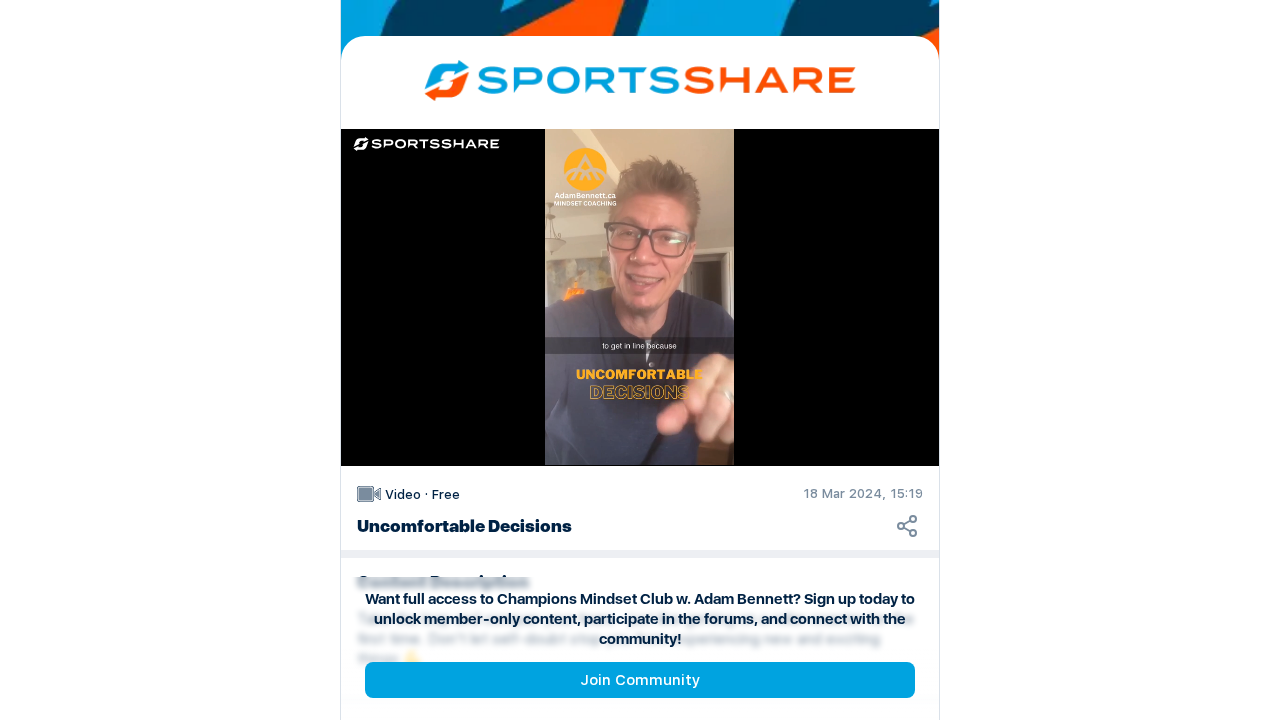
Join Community (640, 680)
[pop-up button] (862, 430)
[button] (646, 303)
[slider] (640, 394)
